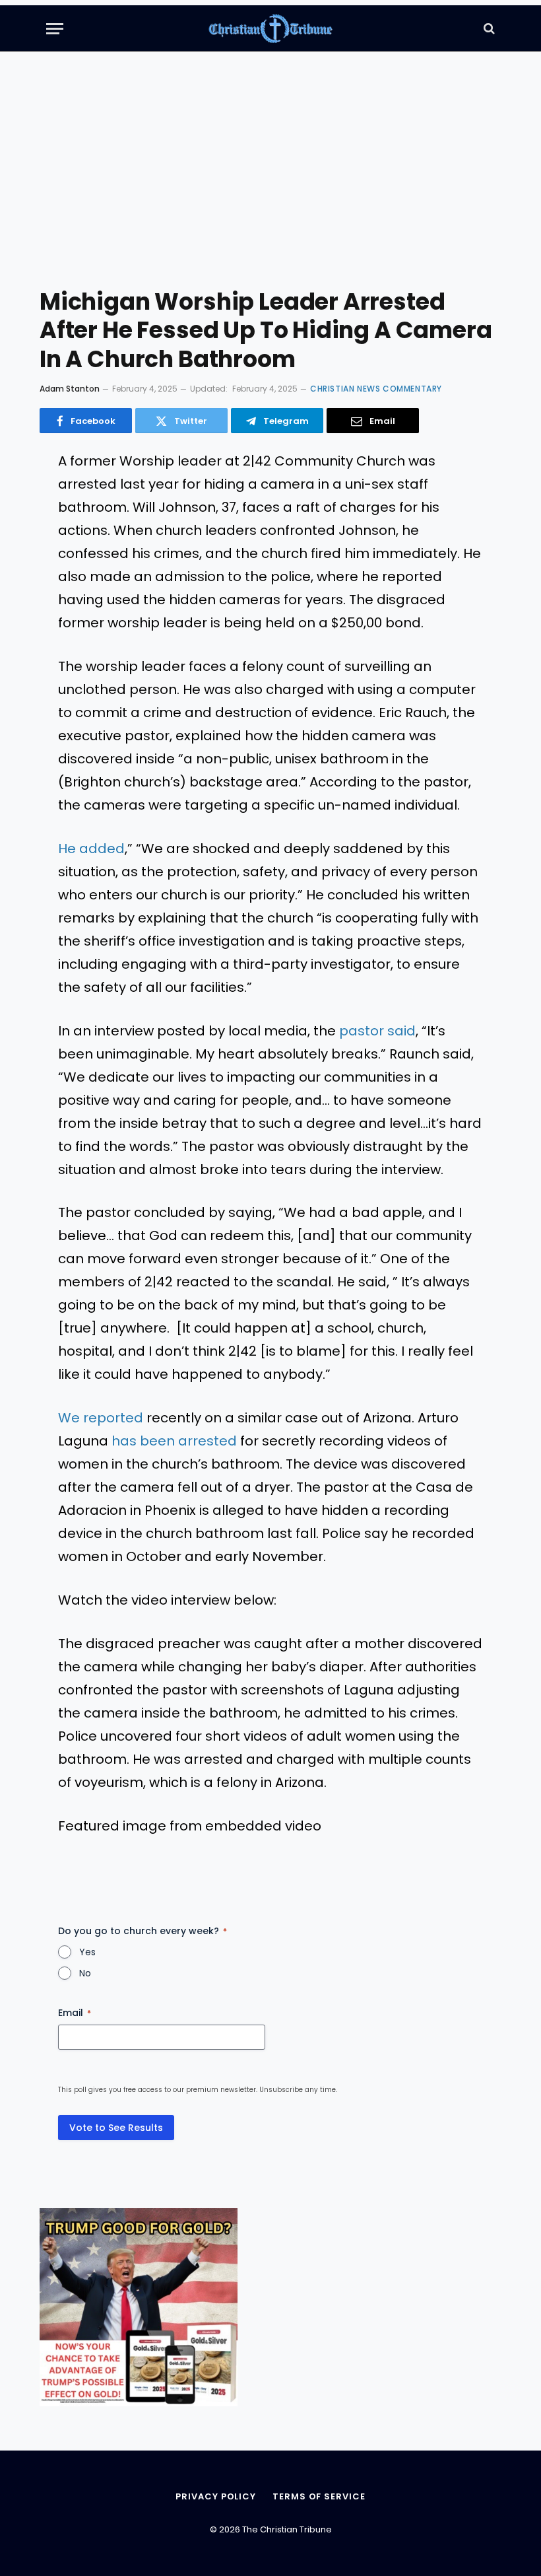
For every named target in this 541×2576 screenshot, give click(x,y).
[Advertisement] (270, 178)
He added (91, 849)
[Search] (488, 29)
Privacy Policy (216, 2496)
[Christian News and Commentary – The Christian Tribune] (271, 28)
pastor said (377, 1031)
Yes (87, 1952)
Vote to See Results (116, 2128)
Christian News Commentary (376, 389)
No (85, 1973)
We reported (101, 1418)
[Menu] (55, 29)
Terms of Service (319, 2496)
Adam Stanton (70, 389)
